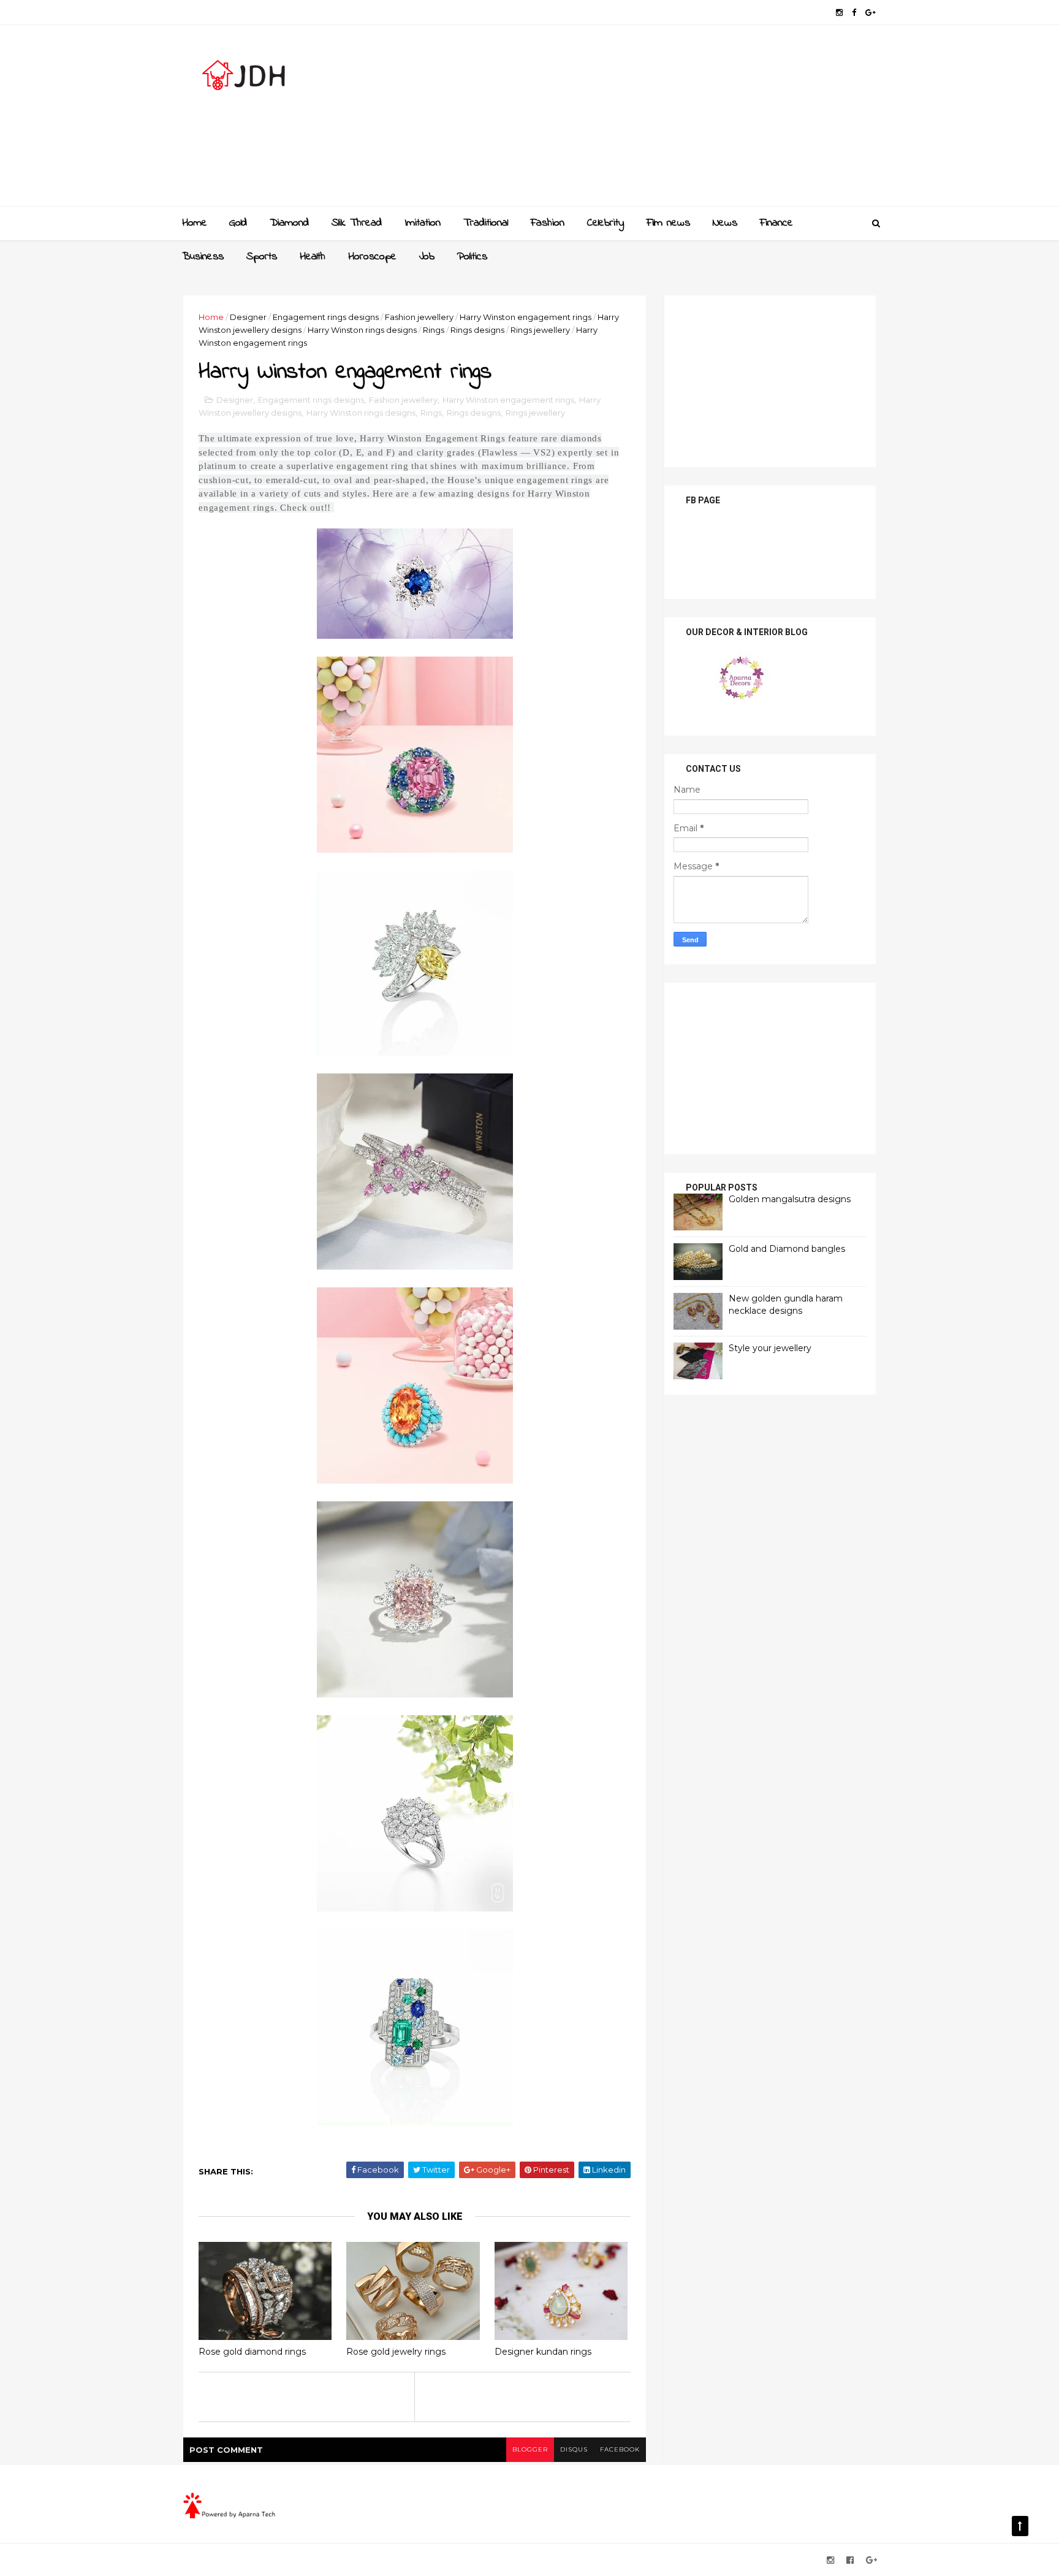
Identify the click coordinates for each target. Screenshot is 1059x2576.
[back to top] (1020, 2526)
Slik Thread (357, 223)
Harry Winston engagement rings (526, 317)
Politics (472, 257)
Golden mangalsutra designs (790, 1199)
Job (427, 257)
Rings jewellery (540, 330)
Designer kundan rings (543, 2352)
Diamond (289, 223)
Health (313, 257)
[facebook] (854, 13)
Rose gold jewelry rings (396, 2352)
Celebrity (605, 223)
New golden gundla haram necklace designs (786, 1305)
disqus (574, 2449)
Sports (262, 257)
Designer (248, 317)
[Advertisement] (652, 120)
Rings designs (477, 330)
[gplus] (871, 13)
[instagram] (839, 13)
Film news (668, 223)
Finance (776, 223)
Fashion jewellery (419, 317)
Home (195, 223)
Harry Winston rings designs (362, 330)
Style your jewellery (770, 1348)
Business (203, 257)
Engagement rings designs (326, 317)
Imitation (423, 223)
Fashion (548, 223)
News (725, 223)
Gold (238, 223)
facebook (620, 2449)
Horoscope (372, 257)
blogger (530, 2449)
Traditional (486, 223)
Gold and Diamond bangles (787, 1249)
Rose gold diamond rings (252, 2352)
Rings (434, 330)
